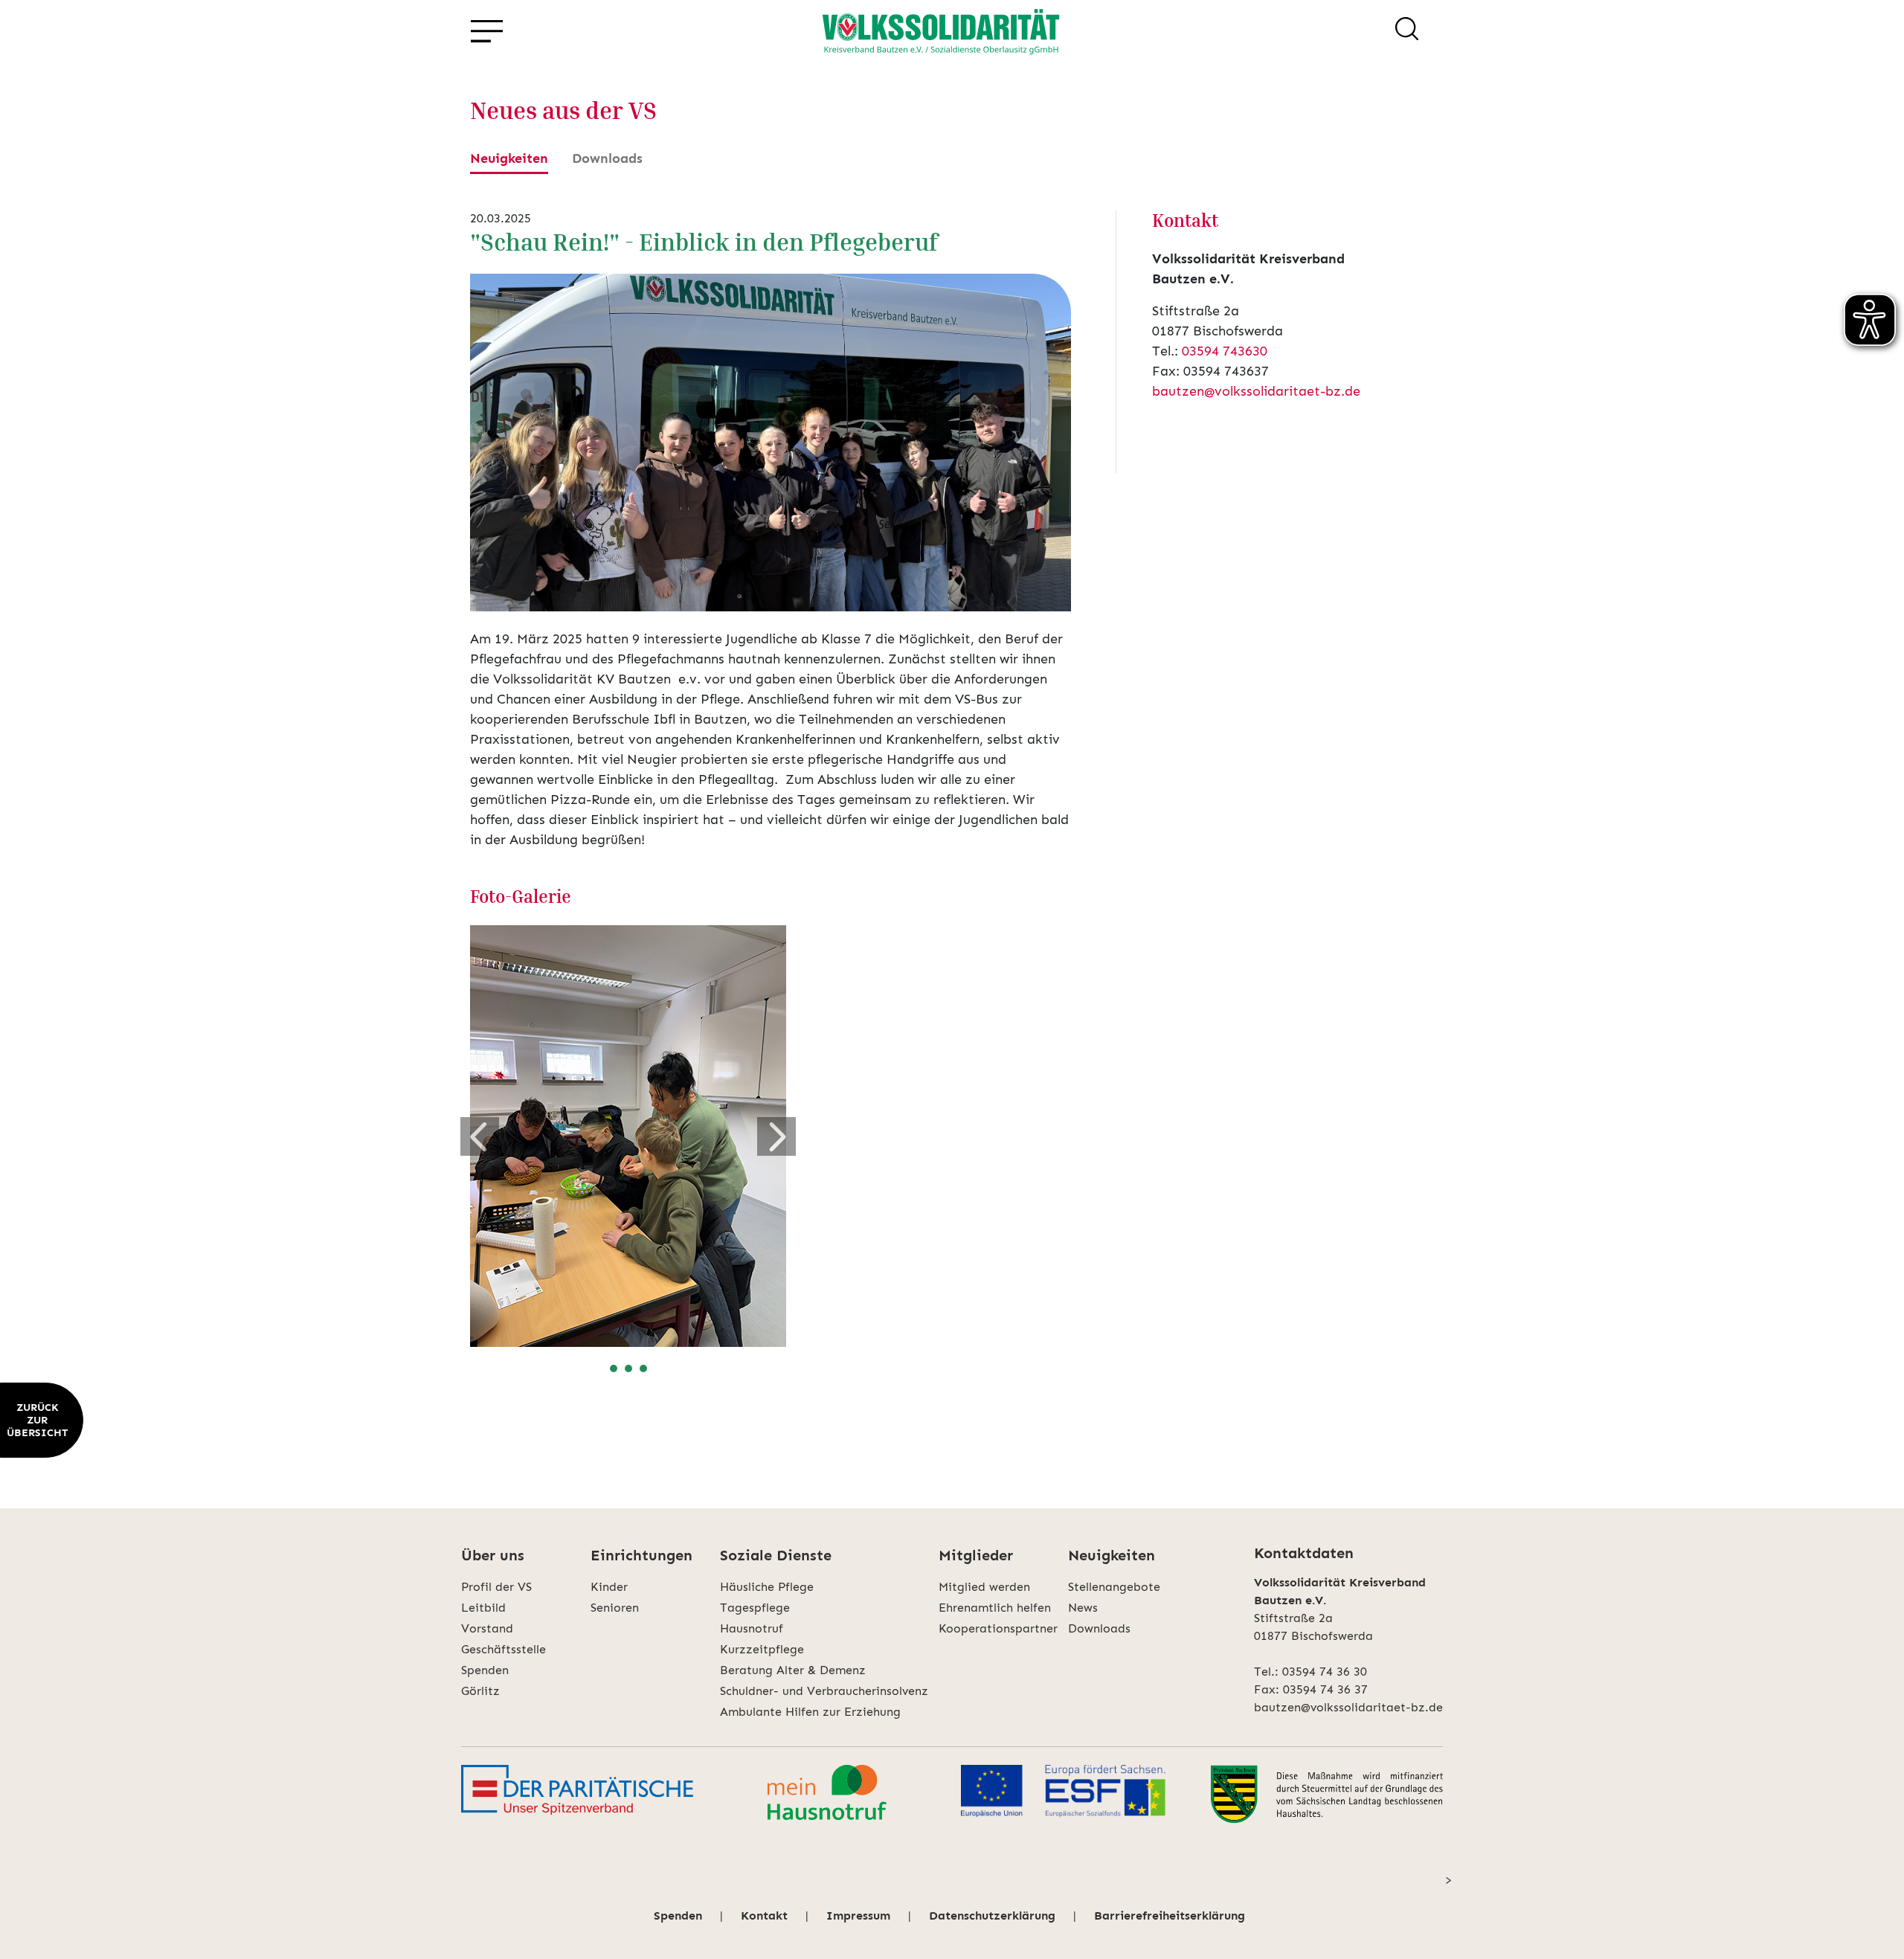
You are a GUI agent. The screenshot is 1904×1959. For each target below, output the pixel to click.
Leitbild (483, 1608)
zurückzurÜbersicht (37, 1420)
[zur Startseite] (941, 31)
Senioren (615, 1608)
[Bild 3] (643, 1368)
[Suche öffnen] (1407, 31)
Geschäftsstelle (504, 1649)
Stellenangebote (1114, 1587)
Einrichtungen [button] (641, 1555)
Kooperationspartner (998, 1628)
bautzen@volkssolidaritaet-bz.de (1256, 391)
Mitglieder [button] (976, 1555)
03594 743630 (1225, 351)
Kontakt (764, 1915)
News (1083, 1608)
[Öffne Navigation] (486, 32)
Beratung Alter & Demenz (793, 1670)
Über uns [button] (493, 1555)
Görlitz (480, 1691)
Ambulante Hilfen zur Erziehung (810, 1712)
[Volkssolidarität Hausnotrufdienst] (827, 1794)
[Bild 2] (628, 1368)
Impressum (858, 1915)
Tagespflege (755, 1608)
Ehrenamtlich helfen (995, 1608)
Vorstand (487, 1628)
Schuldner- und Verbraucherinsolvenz (824, 1691)
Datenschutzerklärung (992, 1915)
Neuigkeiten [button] (1112, 1555)
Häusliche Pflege (767, 1587)
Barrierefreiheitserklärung (1170, 1915)
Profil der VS (496, 1587)
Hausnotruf (752, 1628)
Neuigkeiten (509, 158)
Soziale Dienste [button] (776, 1555)
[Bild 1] (614, 1368)
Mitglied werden (984, 1587)
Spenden (485, 1670)
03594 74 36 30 (1325, 1672)
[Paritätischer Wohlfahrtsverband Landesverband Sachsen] (577, 1794)
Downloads (607, 158)
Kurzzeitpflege (762, 1649)
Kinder (609, 1587)
